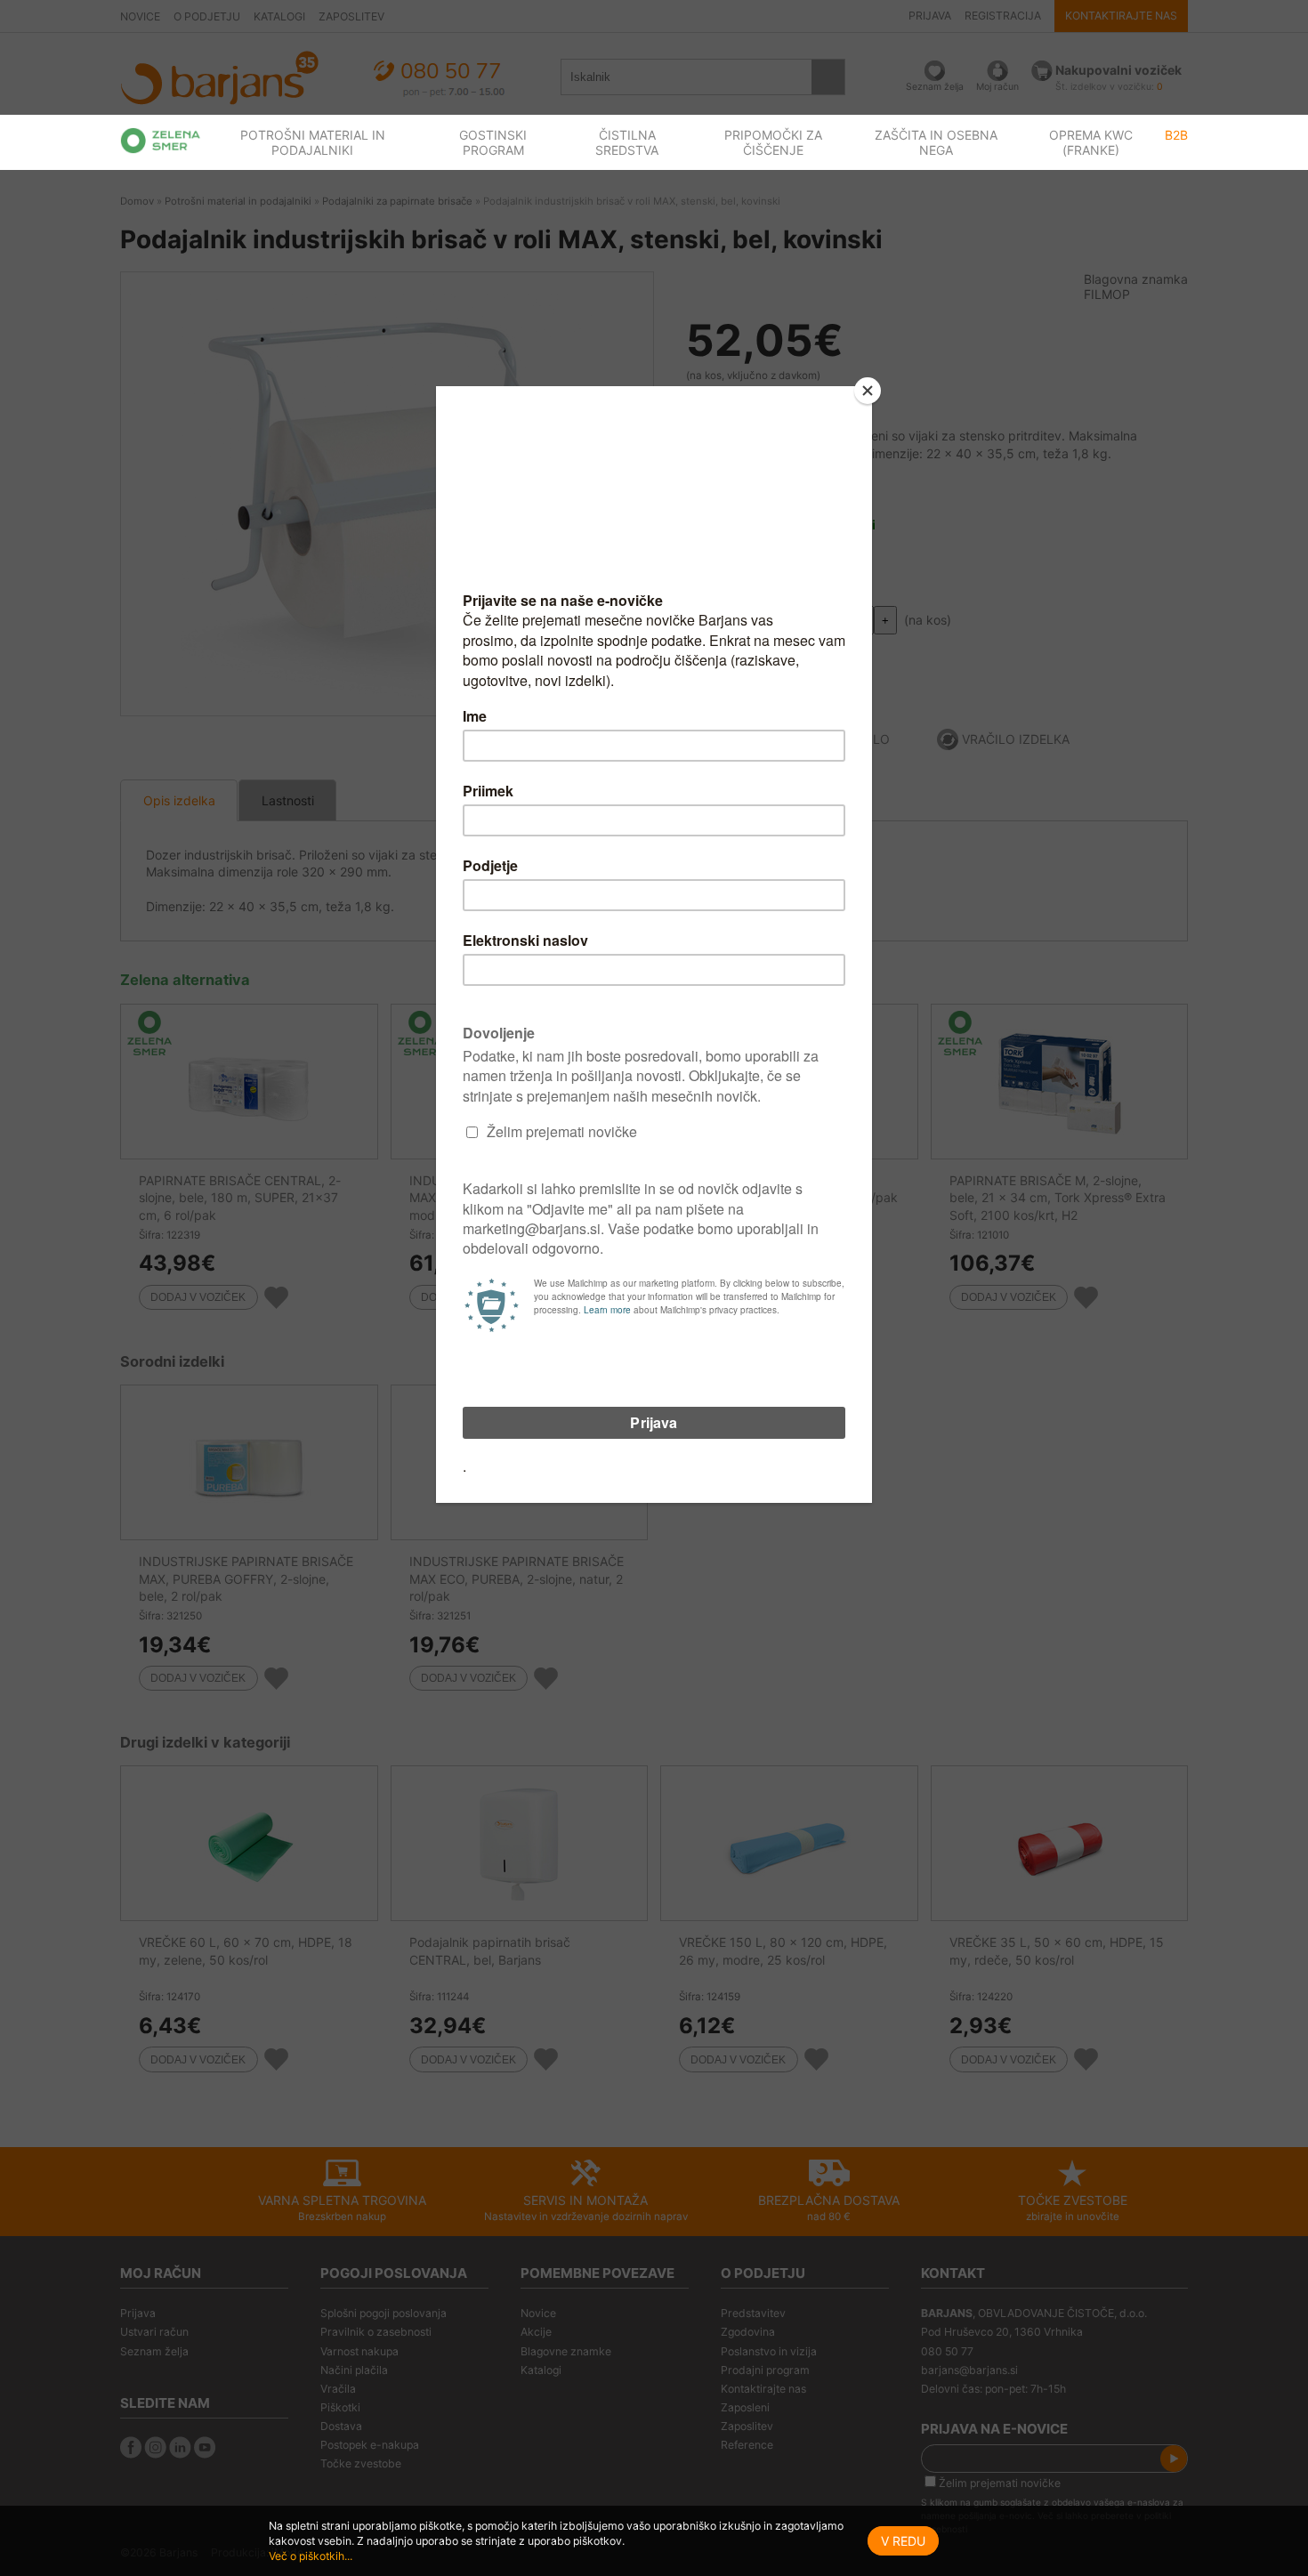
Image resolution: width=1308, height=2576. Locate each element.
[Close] (868, 391)
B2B (1176, 135)
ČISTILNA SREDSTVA (627, 142)
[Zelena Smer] (161, 141)
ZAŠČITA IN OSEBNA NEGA (936, 142)
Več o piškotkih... (311, 2556)
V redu (903, 2541)
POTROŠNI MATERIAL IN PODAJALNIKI (313, 142)
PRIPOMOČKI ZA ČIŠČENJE (773, 142)
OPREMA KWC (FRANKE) (1091, 142)
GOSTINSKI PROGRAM (493, 142)
